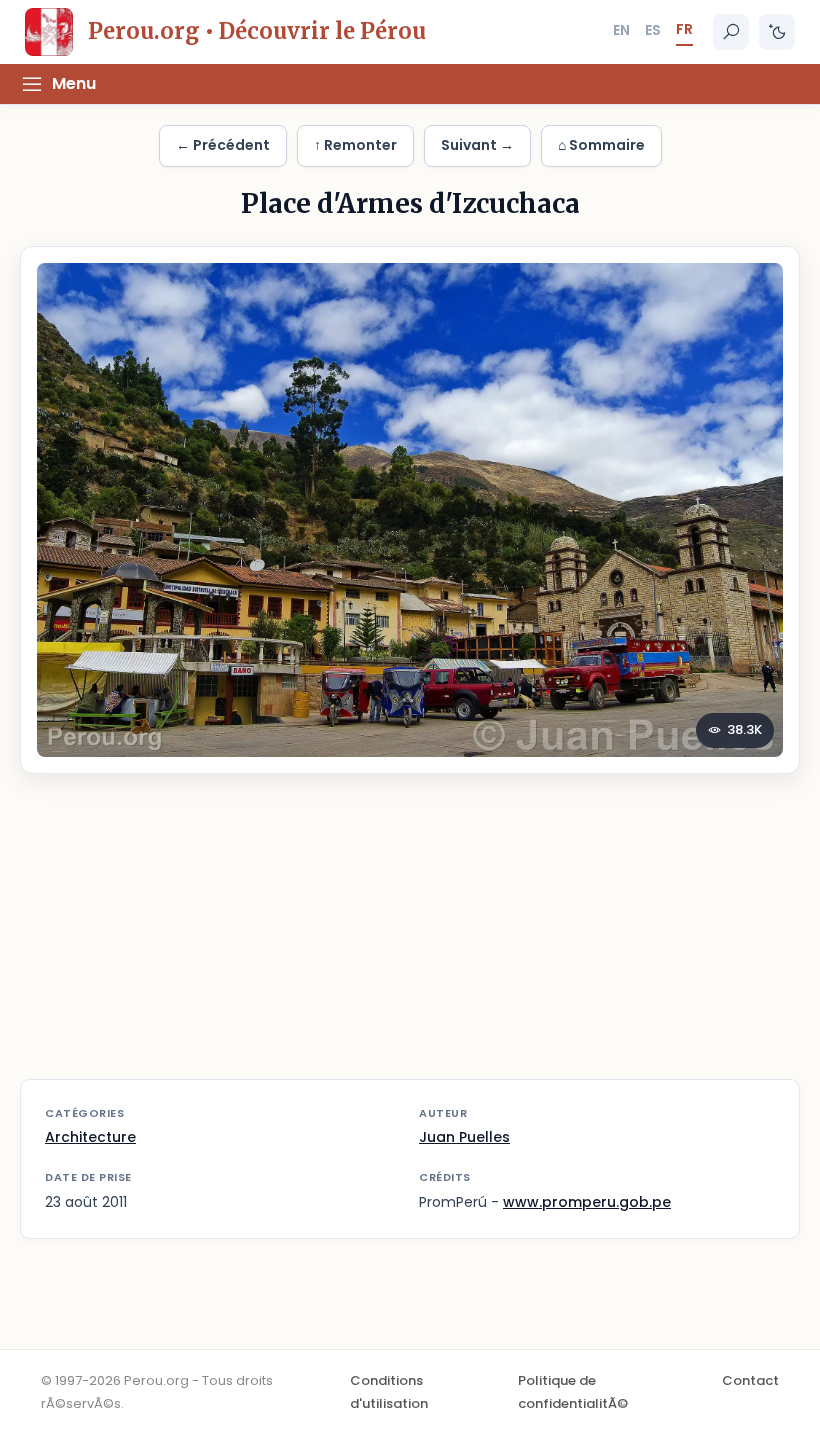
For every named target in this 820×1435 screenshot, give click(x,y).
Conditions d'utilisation (389, 1391)
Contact (750, 1380)
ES (653, 30)
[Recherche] (731, 32)
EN (621, 30)
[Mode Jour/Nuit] (777, 32)
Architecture (90, 1137)
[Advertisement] (410, 939)
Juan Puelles (464, 1137)
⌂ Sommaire (601, 145)
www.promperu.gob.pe (587, 1202)
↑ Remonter (355, 145)
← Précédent (223, 145)
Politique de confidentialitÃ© (573, 1391)
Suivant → (477, 145)
